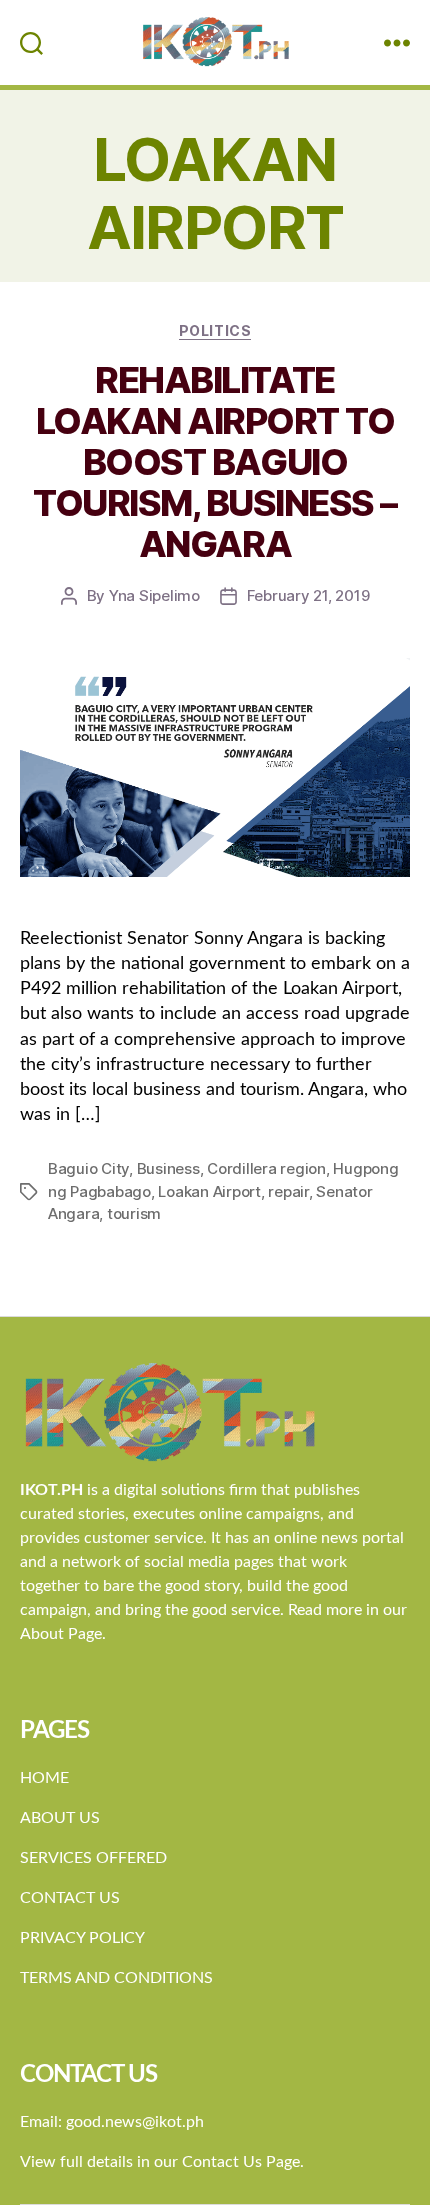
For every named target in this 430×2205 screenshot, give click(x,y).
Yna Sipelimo (154, 595)
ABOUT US (60, 1818)
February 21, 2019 (308, 595)
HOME (44, 1778)
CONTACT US (70, 1898)
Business (168, 1168)
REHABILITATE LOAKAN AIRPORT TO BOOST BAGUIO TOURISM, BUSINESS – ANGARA (215, 462)
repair (288, 1191)
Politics (215, 330)
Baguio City (88, 1168)
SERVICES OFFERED (93, 1858)
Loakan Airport (209, 1191)
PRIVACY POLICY (82, 1938)
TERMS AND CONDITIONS (116, 1978)
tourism (134, 1213)
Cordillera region (266, 1168)
